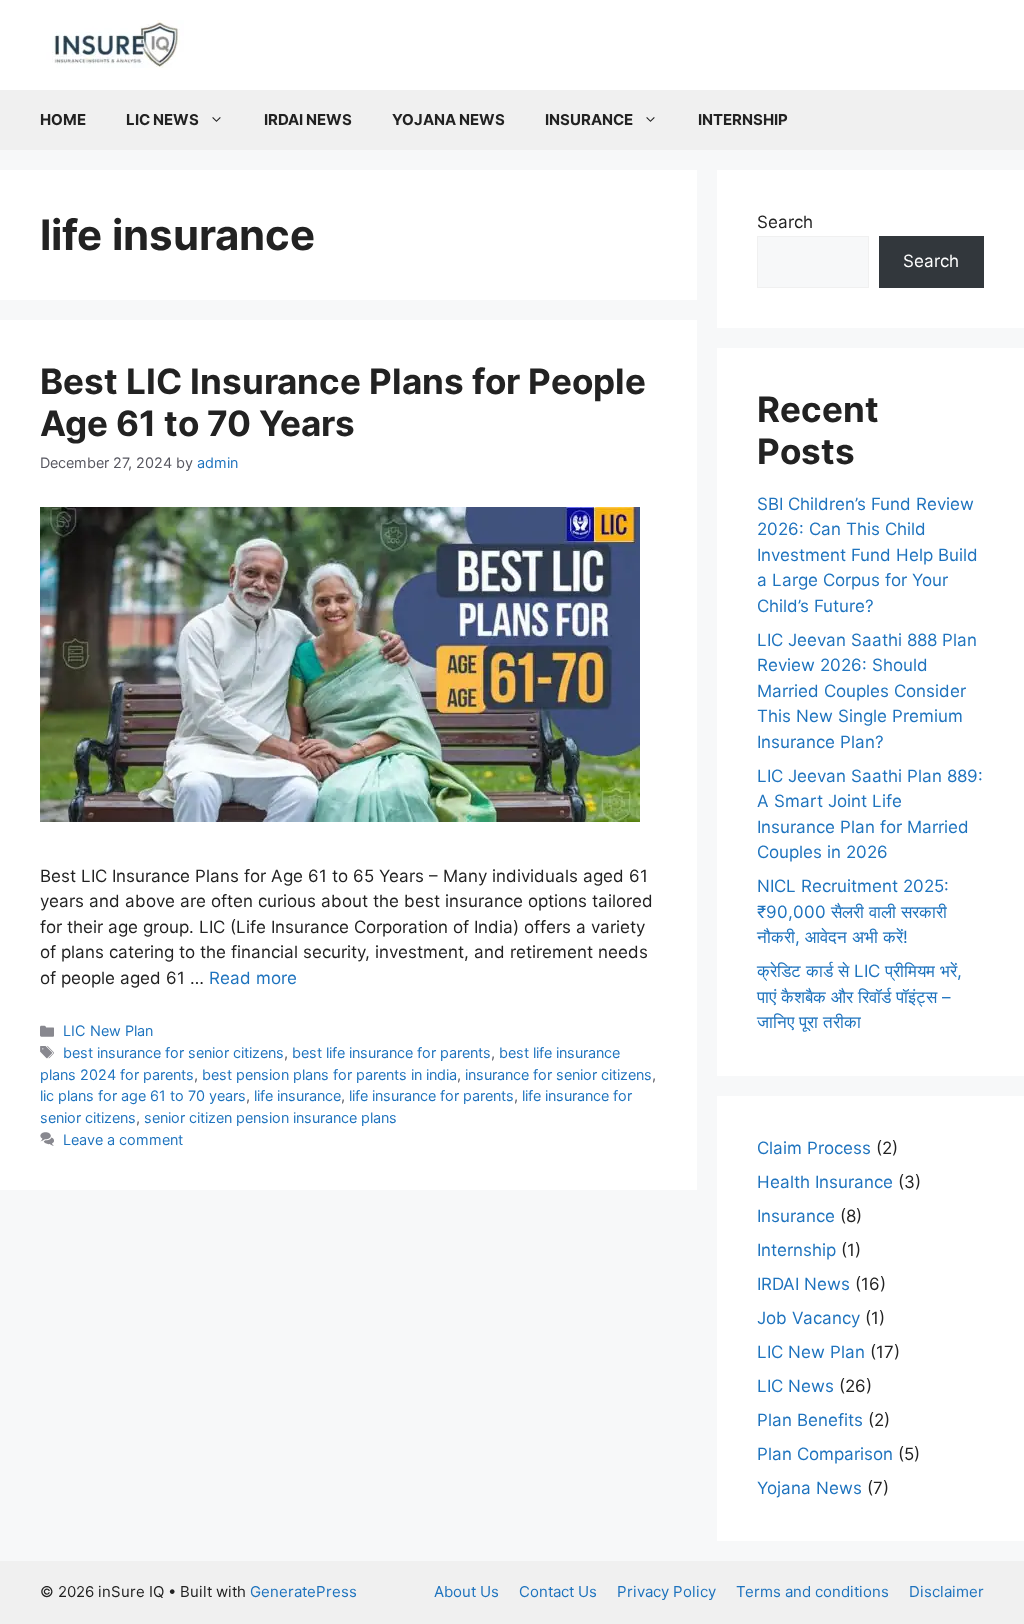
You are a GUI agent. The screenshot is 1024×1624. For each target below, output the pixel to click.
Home (63, 119)
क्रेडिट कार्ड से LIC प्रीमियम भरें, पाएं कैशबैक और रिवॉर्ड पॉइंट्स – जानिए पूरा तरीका (859, 996)
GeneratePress (303, 1591)
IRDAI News (308, 119)
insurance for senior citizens (558, 1074)
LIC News (162, 119)
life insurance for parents (431, 1095)
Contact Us (558, 1591)
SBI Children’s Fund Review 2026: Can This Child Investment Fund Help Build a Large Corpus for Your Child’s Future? (867, 555)
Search (785, 222)
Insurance (589, 119)
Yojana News (448, 119)
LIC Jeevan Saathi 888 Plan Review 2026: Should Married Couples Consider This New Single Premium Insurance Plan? (867, 691)
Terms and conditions (812, 1591)
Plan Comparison (825, 1454)
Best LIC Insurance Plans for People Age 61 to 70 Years (343, 402)
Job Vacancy (808, 1318)
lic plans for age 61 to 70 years (143, 1095)
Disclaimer (946, 1591)
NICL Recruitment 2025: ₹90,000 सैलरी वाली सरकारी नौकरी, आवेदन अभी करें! (853, 911)
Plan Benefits (810, 1420)
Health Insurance (825, 1182)
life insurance (297, 1095)
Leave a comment (123, 1139)
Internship (743, 119)
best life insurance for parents (391, 1052)
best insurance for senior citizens (173, 1052)
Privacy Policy (666, 1591)
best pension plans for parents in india (329, 1074)
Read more (253, 978)
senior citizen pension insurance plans (270, 1117)
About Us (466, 1591)
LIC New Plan (108, 1030)
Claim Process (814, 1148)
